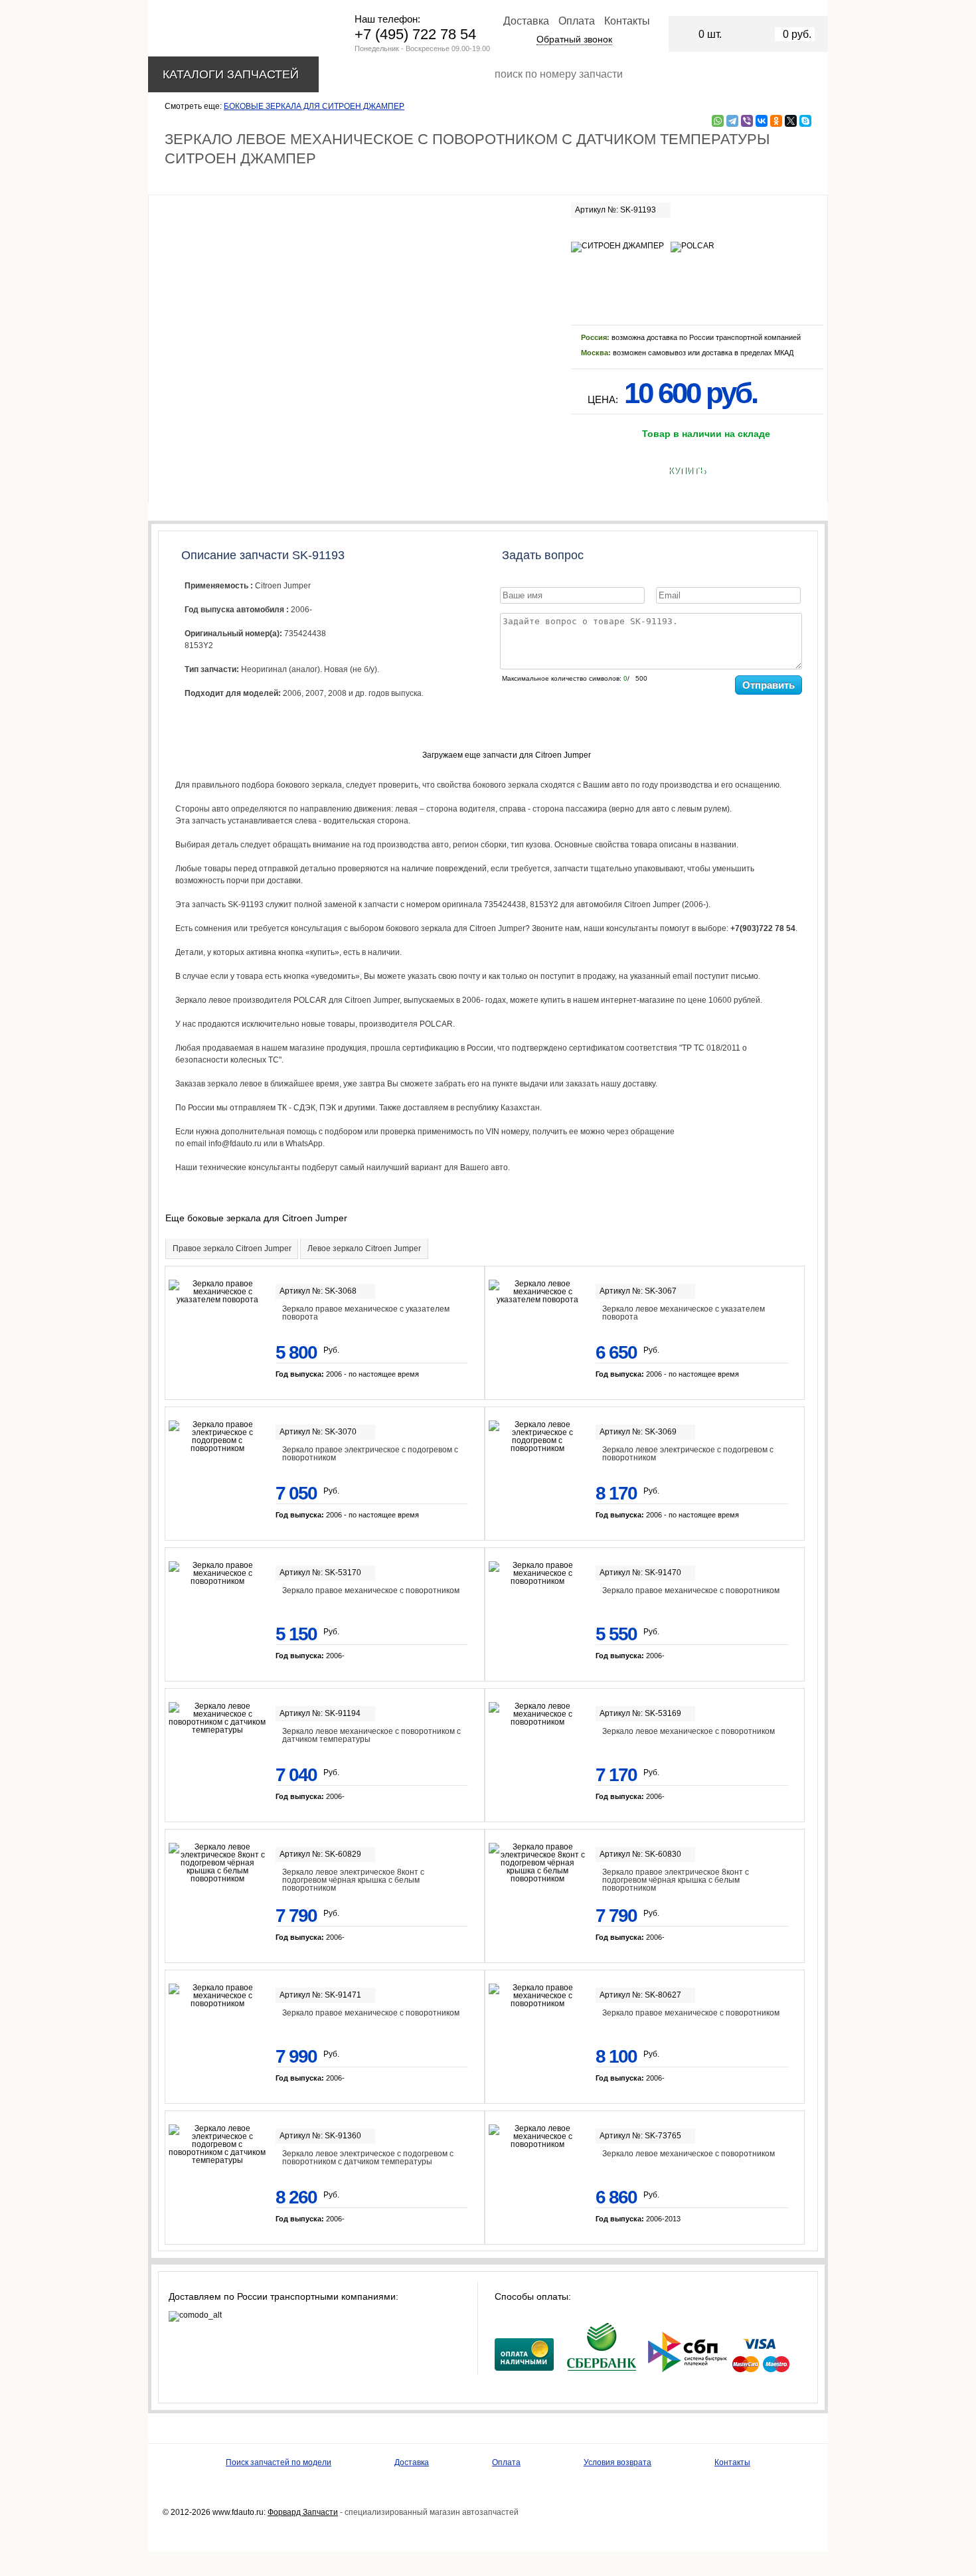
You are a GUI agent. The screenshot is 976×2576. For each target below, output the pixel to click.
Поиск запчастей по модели (279, 2462)
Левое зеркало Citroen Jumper (364, 1248)
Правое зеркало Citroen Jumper (232, 1248)
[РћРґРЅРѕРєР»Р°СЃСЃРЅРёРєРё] (776, 121)
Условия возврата (617, 2462)
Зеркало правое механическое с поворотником (371, 1590)
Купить (687, 471)
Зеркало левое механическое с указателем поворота (684, 1313)
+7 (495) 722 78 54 (415, 34)
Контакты (627, 21)
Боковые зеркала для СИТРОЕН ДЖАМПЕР (314, 106)
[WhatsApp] (718, 121)
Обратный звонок (574, 39)
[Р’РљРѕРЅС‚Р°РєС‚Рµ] (762, 121)
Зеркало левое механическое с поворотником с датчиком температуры (371, 1735)
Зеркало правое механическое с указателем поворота (366, 1313)
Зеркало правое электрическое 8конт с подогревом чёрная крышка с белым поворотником (676, 1880)
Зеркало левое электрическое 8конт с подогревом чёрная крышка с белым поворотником (353, 1880)
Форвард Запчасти (303, 2512)
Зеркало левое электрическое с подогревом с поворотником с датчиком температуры (368, 2158)
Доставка (526, 21)
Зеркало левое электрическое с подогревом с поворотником (688, 1454)
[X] (791, 121)
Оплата (577, 21)
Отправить (769, 685)
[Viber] (747, 121)
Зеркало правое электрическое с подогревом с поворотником (370, 1454)
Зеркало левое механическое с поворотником (689, 1731)
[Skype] (805, 121)
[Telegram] (732, 121)
